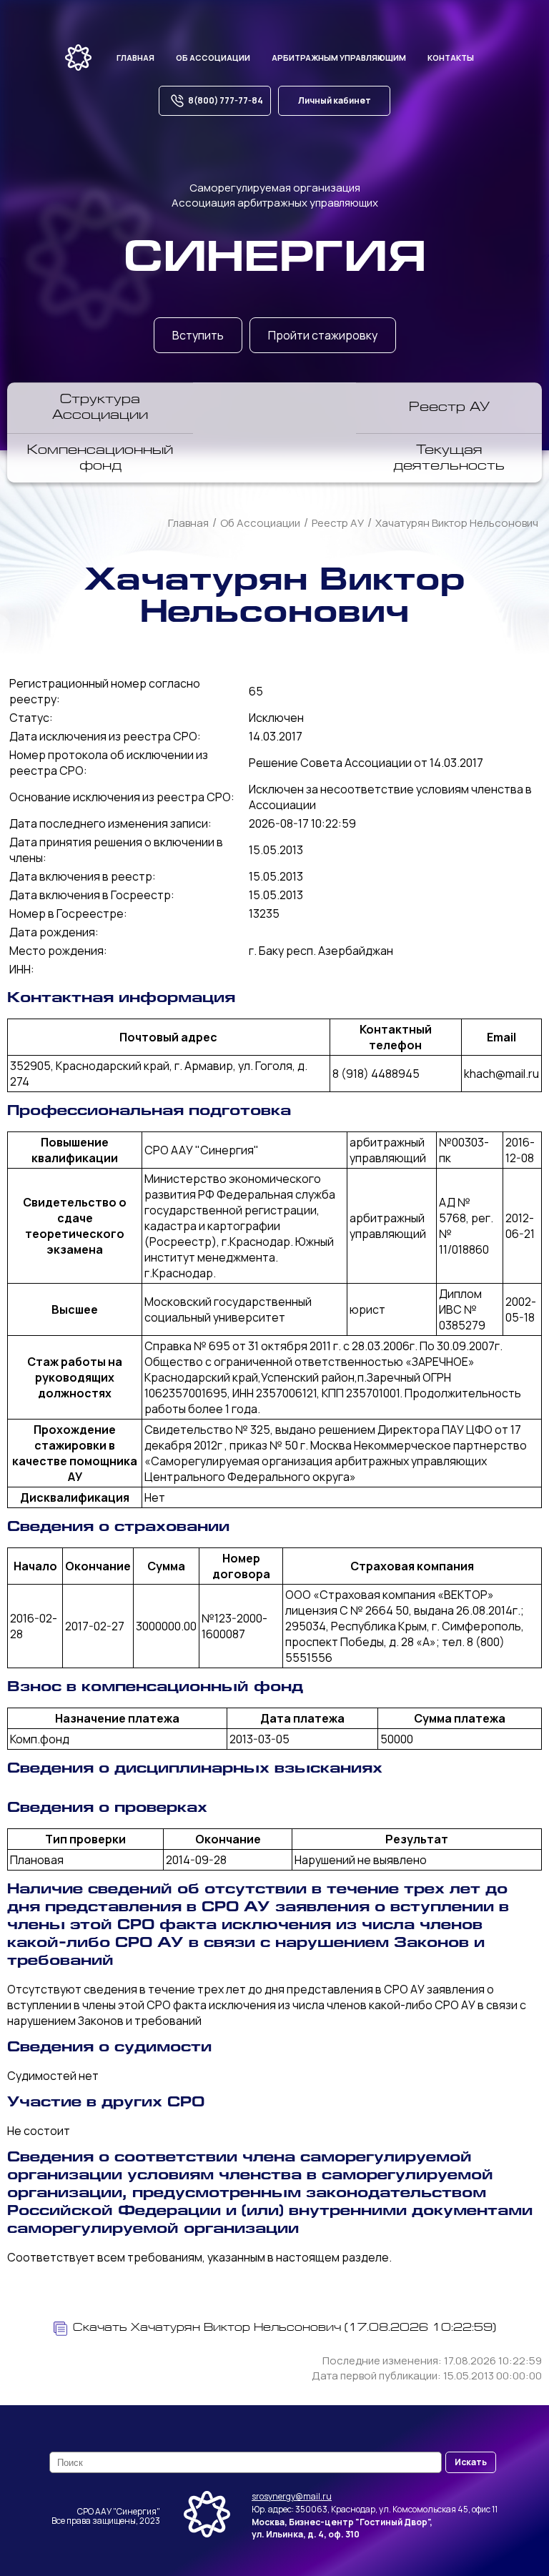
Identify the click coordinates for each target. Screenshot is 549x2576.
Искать (471, 2462)
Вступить (198, 335)
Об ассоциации (213, 58)
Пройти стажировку (323, 335)
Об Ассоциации (260, 523)
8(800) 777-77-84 (226, 100)
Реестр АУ (449, 408)
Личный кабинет (335, 100)
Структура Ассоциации (100, 408)
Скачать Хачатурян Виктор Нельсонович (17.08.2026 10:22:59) (285, 2328)
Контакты (451, 58)
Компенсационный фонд (100, 459)
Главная (135, 58)
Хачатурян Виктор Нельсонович (457, 523)
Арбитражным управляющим (339, 58)
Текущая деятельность (449, 459)
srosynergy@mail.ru (292, 2496)
